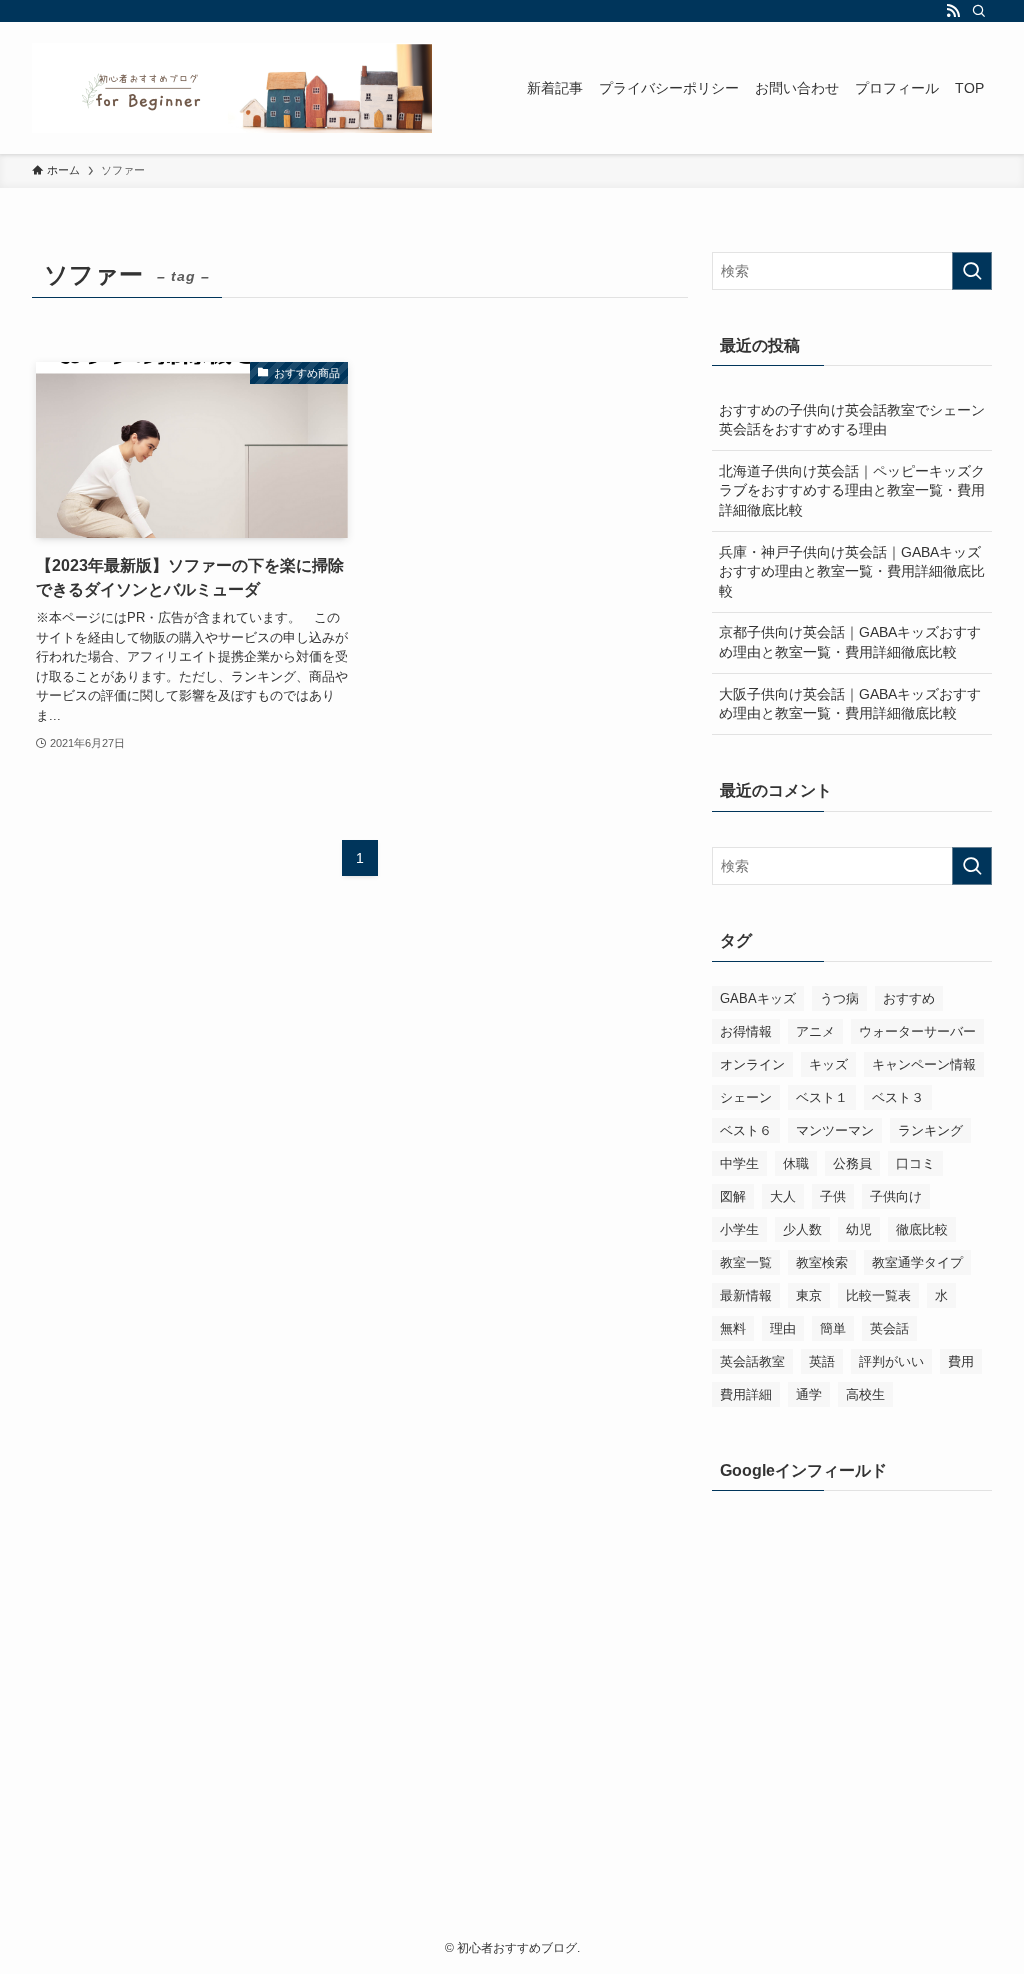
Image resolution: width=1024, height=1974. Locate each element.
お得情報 (746, 1031)
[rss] (953, 11)
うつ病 (839, 998)
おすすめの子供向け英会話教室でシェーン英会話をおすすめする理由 (852, 420)
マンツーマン (835, 1130)
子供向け (896, 1196)
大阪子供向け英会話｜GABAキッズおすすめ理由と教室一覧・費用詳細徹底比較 (850, 704)
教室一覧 (746, 1262)
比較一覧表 (878, 1295)
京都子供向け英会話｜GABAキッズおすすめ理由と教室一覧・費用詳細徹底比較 (850, 642)
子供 (833, 1196)
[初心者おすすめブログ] (232, 88)
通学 (809, 1394)
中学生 (739, 1163)
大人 (783, 1196)
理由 (783, 1328)
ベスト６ (746, 1130)
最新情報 (746, 1295)
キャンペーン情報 (924, 1064)
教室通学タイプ (917, 1262)
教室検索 (822, 1262)
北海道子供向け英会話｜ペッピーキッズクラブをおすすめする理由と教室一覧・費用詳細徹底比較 (852, 490)
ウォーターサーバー (917, 1031)
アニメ (815, 1031)
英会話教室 (752, 1361)
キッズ (828, 1064)
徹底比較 (922, 1229)
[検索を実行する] (972, 271)
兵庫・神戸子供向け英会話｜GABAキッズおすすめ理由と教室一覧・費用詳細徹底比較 (852, 571)
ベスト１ (822, 1097)
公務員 (852, 1163)
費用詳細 (746, 1394)
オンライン (752, 1064)
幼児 (859, 1229)
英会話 (889, 1328)
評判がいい (891, 1361)
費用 (961, 1361)
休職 (796, 1163)
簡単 (833, 1328)
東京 (809, 1295)
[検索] (979, 11)
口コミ (915, 1163)
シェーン (746, 1097)
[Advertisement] (852, 1640)
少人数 (802, 1229)
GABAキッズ (758, 998)
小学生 (739, 1229)
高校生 (865, 1394)
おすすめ (909, 998)
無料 (733, 1328)
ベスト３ (898, 1097)
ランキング (930, 1130)
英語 (822, 1361)
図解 (733, 1196)
